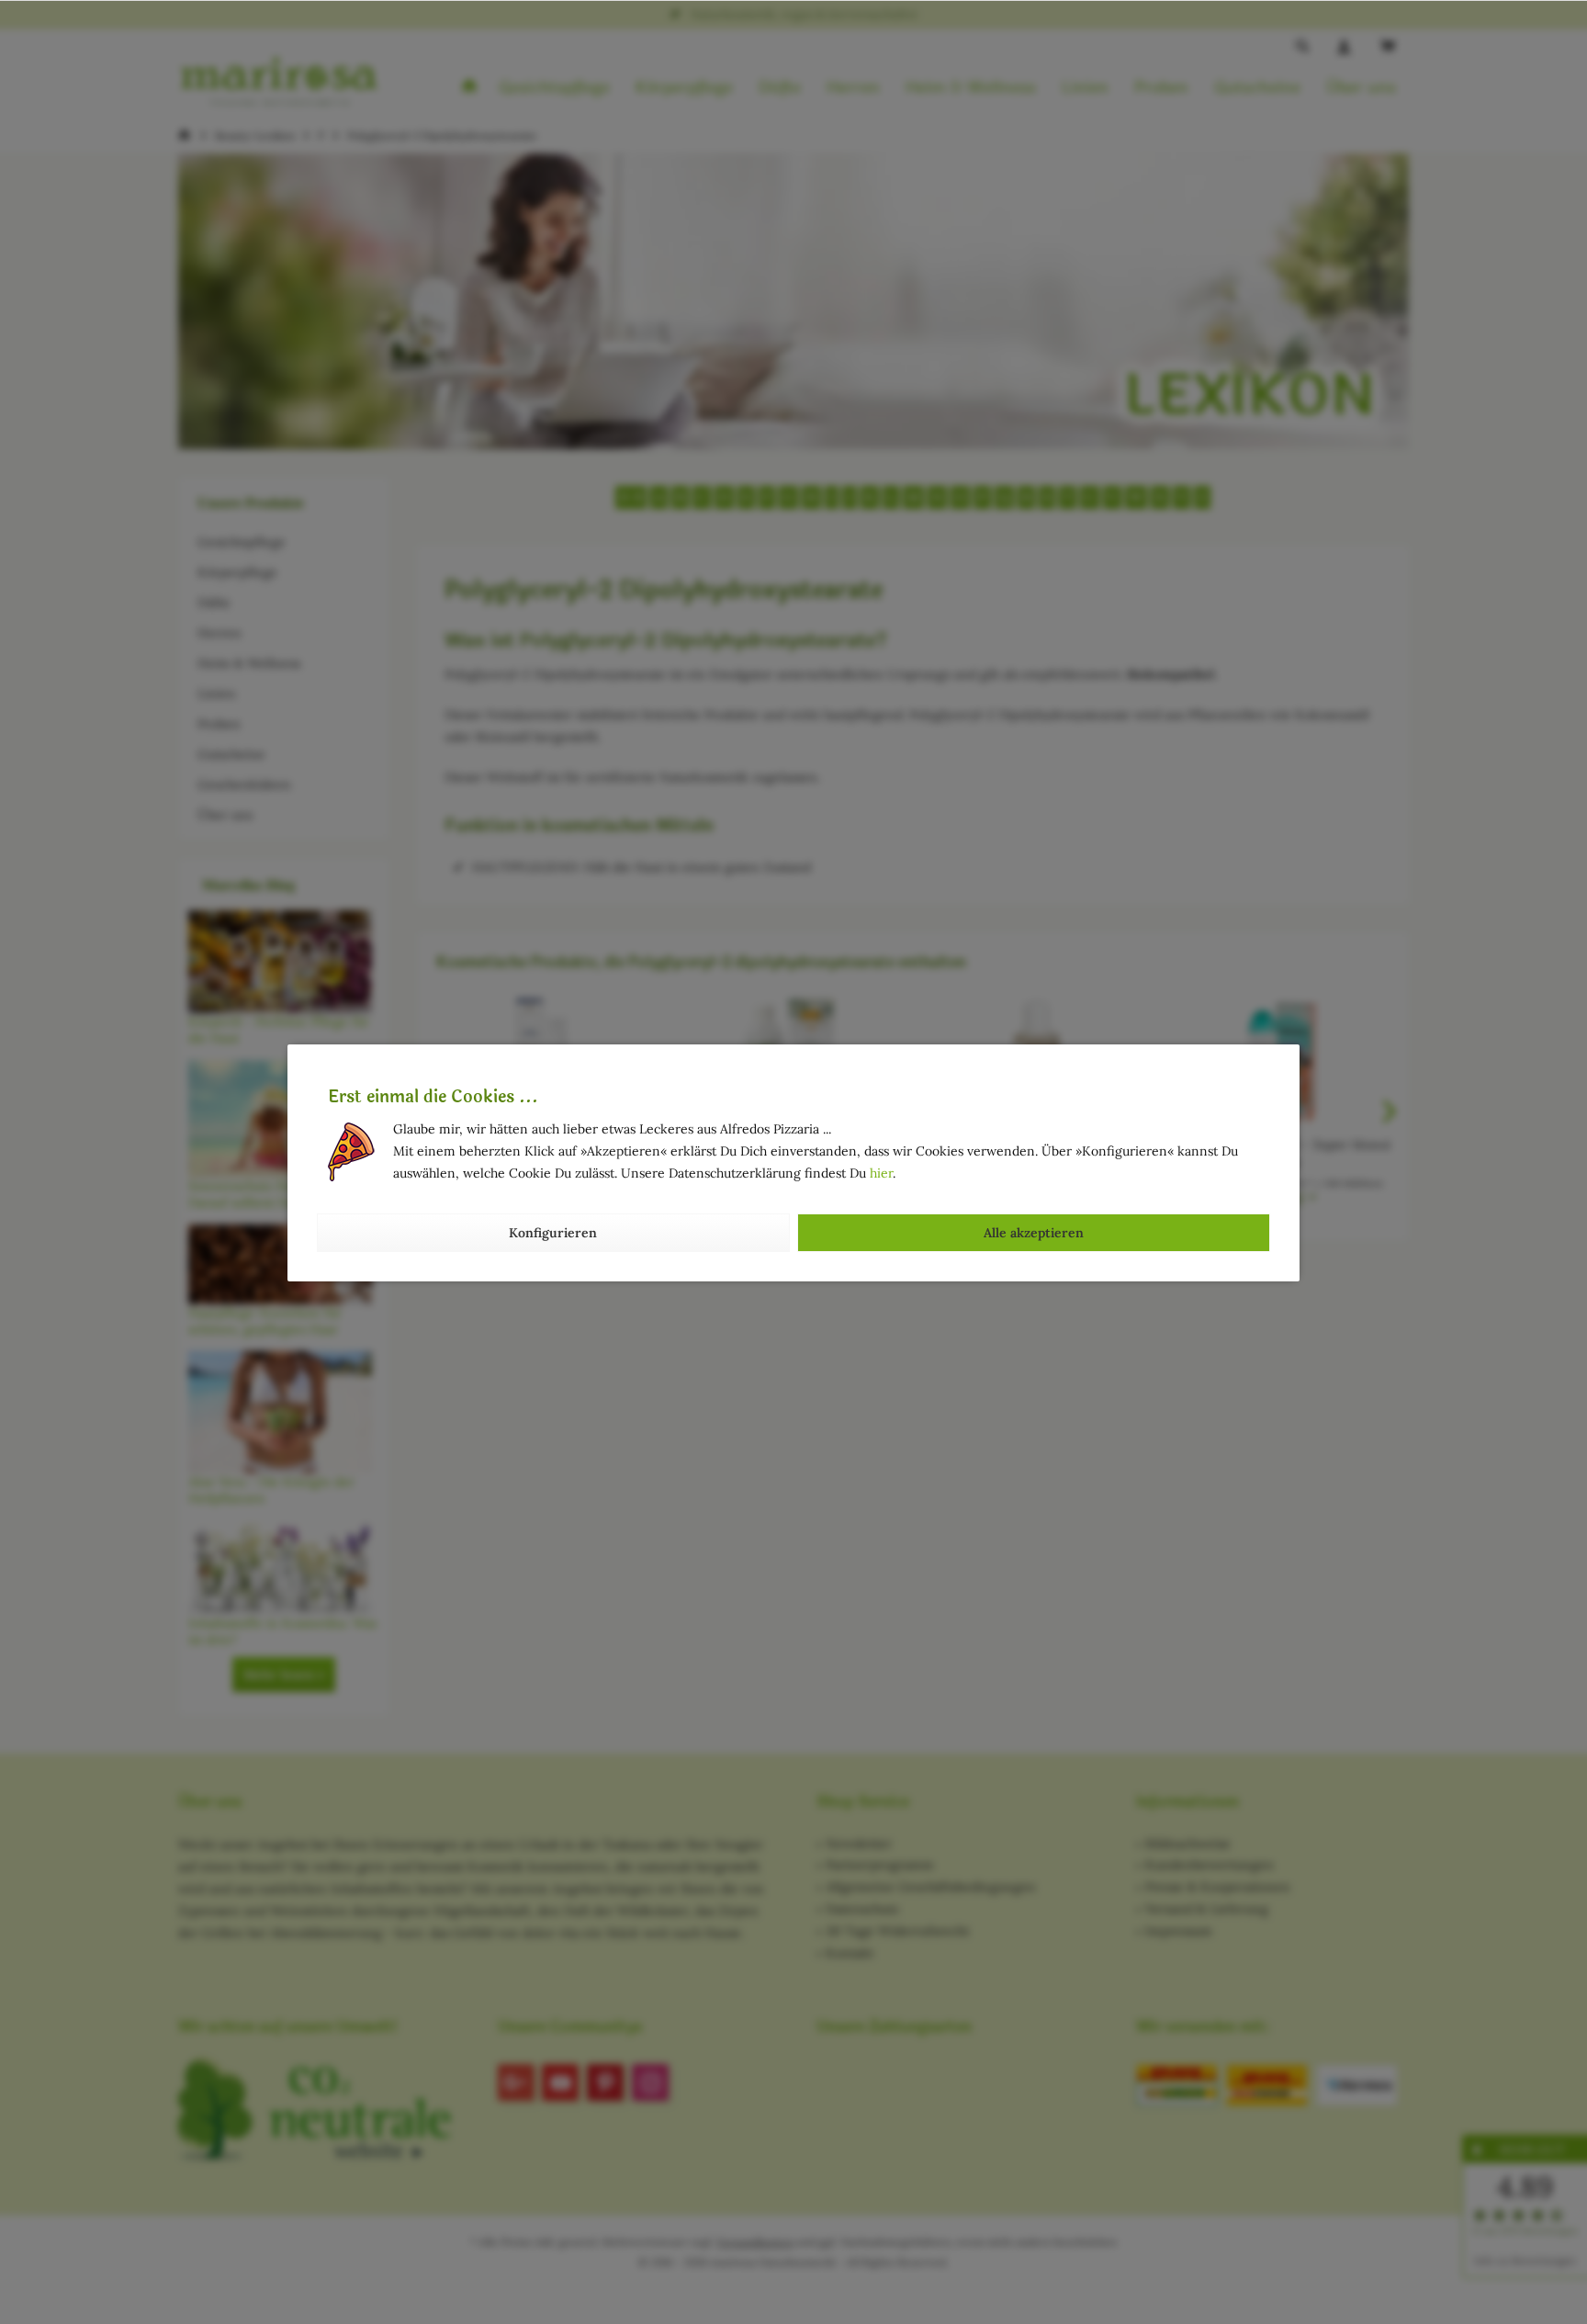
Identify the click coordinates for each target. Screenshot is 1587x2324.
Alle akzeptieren (1034, 1233)
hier (881, 1173)
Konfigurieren (553, 1233)
